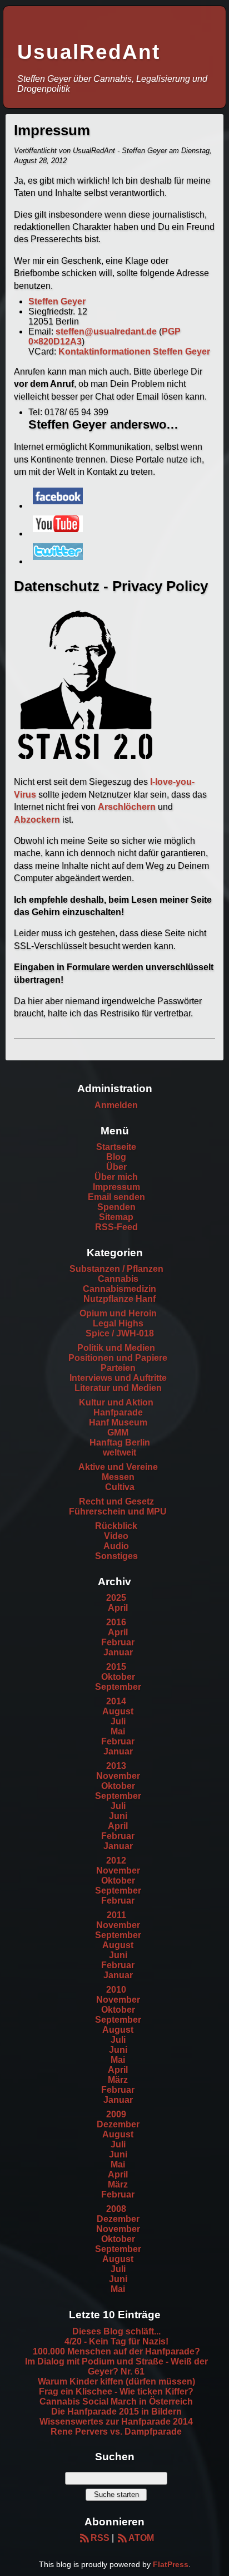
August (118, 1711)
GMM (118, 1432)
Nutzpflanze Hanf (120, 1299)
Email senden (116, 1197)
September (118, 1687)
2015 (116, 1667)
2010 (116, 1990)
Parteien (118, 1368)
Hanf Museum (118, 1422)
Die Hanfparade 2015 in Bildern (116, 2412)
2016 (116, 1622)
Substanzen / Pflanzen (116, 1269)
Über (116, 1167)
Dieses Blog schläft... (116, 2331)
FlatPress (171, 2564)
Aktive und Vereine (118, 1467)
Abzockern (37, 820)
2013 (116, 1766)
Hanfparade (118, 1412)
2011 (116, 1915)
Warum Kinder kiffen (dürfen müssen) (116, 2381)
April (118, 1608)
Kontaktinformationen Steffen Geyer (134, 352)
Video (116, 1536)
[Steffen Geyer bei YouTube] (58, 534)
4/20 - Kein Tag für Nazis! (116, 2341)
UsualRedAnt (89, 52)
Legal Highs (118, 1323)
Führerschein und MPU (118, 1511)
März (118, 2080)
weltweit (120, 1452)
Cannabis (118, 1279)
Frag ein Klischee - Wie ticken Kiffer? (116, 2391)
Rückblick (116, 1526)
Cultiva (120, 1487)
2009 (116, 2114)
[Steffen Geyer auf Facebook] (58, 506)
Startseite (116, 1147)
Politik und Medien (116, 1348)
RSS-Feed (116, 1227)
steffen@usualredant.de (106, 331)
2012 (116, 1860)
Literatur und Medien (118, 1388)
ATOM (141, 2538)
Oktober (118, 1677)
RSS (100, 2538)
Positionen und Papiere (118, 1358)
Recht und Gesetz (116, 1501)
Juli (118, 1721)
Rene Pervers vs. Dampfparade (116, 2432)
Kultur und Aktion (116, 1402)
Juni (118, 1816)
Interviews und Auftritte (118, 1378)
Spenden (116, 1207)
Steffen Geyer (57, 301)
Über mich (116, 1177)
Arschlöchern (127, 807)
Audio (116, 1546)
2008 (116, 2209)
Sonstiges (116, 1556)
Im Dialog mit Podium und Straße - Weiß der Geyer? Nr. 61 (116, 2366)
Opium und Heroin (118, 1313)
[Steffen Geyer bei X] (58, 561)
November (118, 1776)
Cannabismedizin (120, 1289)
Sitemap (116, 1217)
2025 (116, 1598)
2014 (116, 1701)
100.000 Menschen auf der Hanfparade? (116, 2351)
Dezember (118, 2124)
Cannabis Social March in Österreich (116, 2402)
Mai (118, 1731)
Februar (118, 1642)
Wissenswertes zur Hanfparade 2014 (116, 2422)
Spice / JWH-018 (120, 1333)
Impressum (116, 1187)
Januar (118, 1652)
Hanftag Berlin (120, 1442)
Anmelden (116, 1105)
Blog (116, 1157)
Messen (118, 1477)
